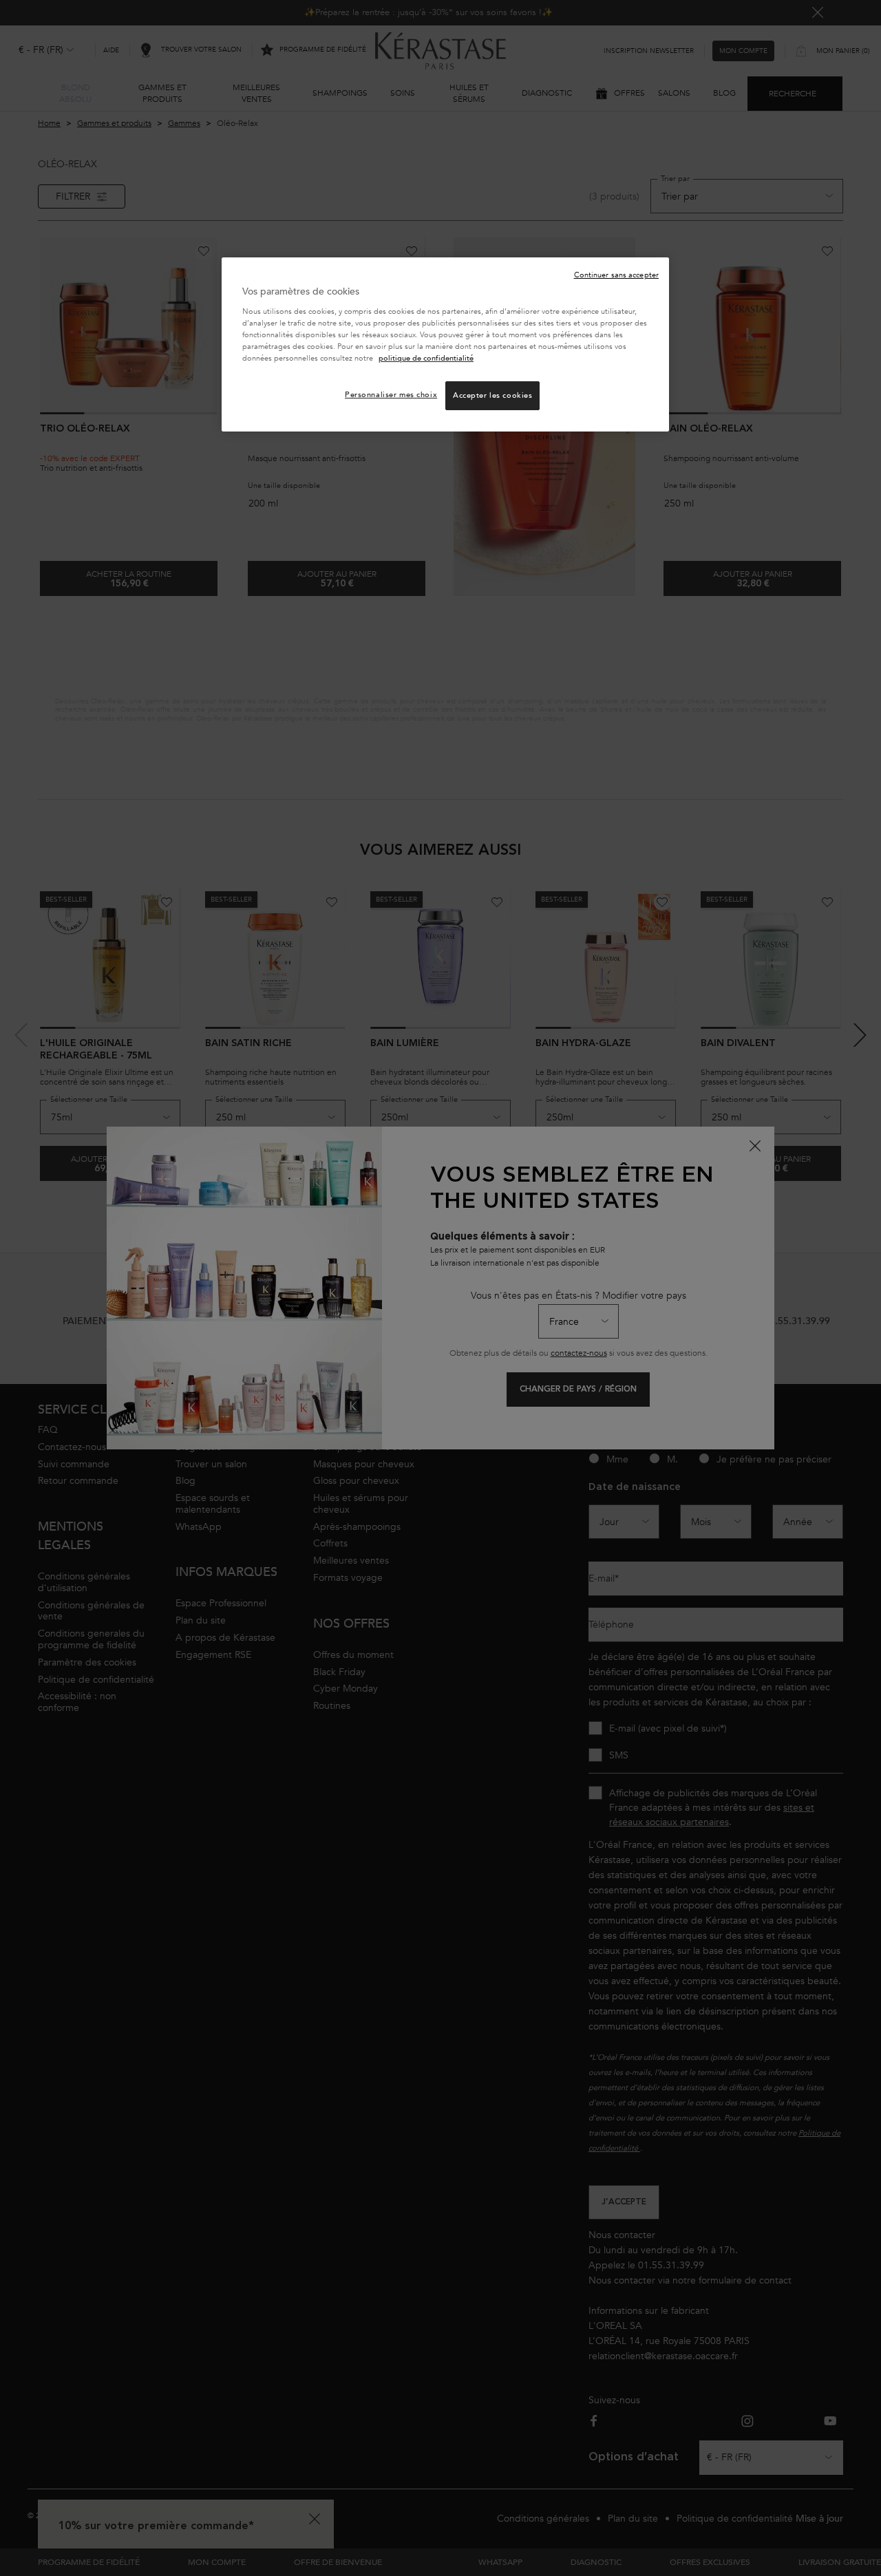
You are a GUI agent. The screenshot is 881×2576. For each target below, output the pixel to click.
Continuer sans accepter (616, 275)
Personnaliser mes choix (391, 395)
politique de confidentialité (426, 358)
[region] (445, 344)
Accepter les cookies (492, 395)
